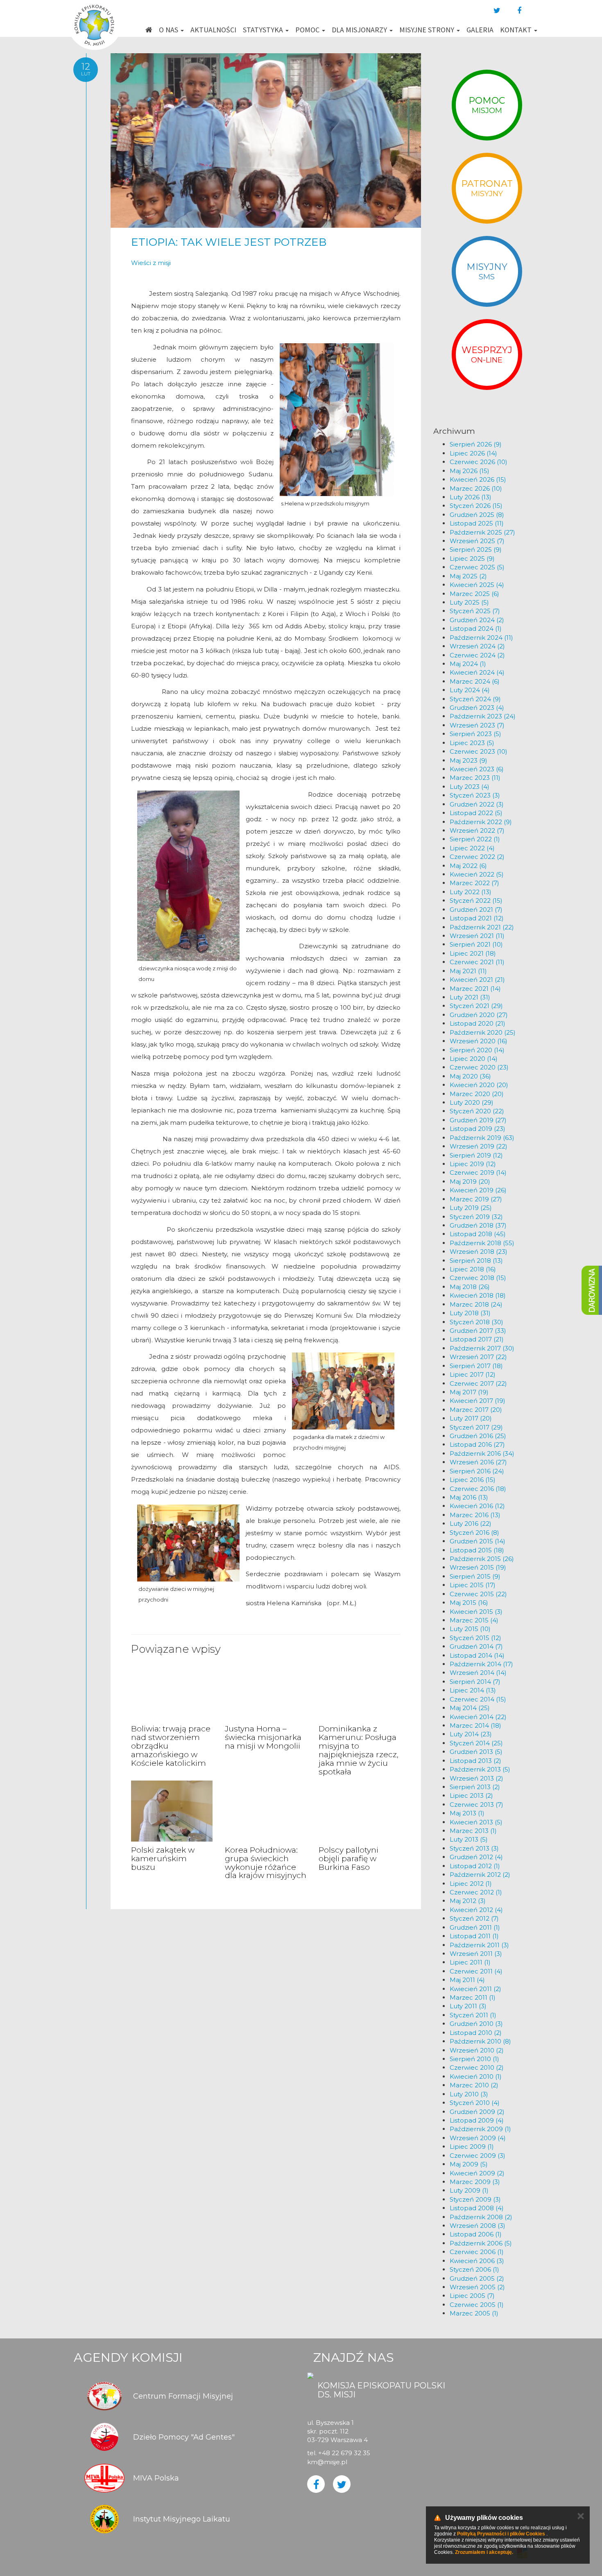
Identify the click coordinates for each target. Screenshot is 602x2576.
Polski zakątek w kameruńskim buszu (163, 1859)
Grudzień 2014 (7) (476, 1646)
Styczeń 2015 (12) (475, 1638)
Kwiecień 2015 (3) (476, 1612)
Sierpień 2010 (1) (474, 2059)
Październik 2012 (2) (480, 1875)
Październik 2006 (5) (481, 2243)
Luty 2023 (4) (470, 787)
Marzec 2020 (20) (477, 1094)
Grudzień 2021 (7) (476, 910)
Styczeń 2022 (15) (476, 901)
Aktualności (213, 30)
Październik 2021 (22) (482, 927)
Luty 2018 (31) (470, 1313)
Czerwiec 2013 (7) (476, 1805)
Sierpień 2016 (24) (477, 1471)
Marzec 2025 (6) (474, 594)
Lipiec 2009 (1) (472, 2147)
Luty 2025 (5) (469, 602)
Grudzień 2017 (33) (478, 1331)
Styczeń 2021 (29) (476, 1006)
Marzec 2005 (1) (474, 2313)
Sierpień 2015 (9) (475, 1576)
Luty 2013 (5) (469, 1839)
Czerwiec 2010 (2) (477, 2067)
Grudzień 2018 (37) (478, 1225)
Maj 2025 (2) (468, 576)
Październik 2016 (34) (482, 1453)
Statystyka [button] (264, 30)
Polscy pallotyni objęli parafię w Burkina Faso (349, 1859)
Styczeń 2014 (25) (476, 1743)
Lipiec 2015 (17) (473, 1585)
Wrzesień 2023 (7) (477, 725)
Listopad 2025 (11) (477, 523)
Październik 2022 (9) (481, 822)
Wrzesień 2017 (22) (478, 1357)
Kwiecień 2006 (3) (477, 2261)
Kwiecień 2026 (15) (478, 479)
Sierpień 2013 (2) (475, 1787)
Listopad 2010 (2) (476, 2033)
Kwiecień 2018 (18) (478, 1295)
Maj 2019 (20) (470, 1182)
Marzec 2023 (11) (475, 778)
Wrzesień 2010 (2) (477, 2050)
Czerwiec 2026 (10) (479, 462)
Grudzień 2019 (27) (478, 1120)
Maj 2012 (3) (468, 1901)
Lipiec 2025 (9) (472, 558)
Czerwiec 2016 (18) (478, 1489)
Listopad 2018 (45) (478, 1234)
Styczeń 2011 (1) (473, 2015)
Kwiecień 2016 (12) (477, 1506)
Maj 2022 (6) (468, 866)
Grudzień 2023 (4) (477, 708)
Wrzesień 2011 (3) (476, 1954)
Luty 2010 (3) (469, 2094)
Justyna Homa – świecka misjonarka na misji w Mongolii (263, 1737)
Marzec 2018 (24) (476, 1304)
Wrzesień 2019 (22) (479, 1146)
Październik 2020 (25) (483, 1032)
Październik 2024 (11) (481, 638)
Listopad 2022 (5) (476, 813)
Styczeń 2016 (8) (474, 1533)
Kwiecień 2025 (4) (477, 585)
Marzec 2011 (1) (473, 1997)
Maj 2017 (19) (469, 1392)
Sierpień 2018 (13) (476, 1261)
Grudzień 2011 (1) (475, 1927)
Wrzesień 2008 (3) (478, 2226)
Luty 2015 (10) (470, 1629)
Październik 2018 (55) (482, 1243)
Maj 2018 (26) (470, 1287)
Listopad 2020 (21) (478, 1023)
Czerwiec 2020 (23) (479, 1067)
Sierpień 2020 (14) (477, 1050)
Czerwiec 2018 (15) (478, 1278)
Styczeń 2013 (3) (474, 1848)
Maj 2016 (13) (469, 1497)
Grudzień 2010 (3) (476, 2024)
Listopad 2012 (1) (475, 1866)
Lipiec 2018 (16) (473, 1269)
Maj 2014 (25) (470, 1708)
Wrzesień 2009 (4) (478, 2138)
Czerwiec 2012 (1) (476, 1892)
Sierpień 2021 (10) (476, 944)
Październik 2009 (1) (480, 2129)
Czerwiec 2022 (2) (477, 857)
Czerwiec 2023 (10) (479, 751)
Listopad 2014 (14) (477, 1655)
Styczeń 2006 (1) (474, 2269)
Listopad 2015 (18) (477, 1550)
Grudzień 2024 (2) (477, 620)
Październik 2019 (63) (482, 1138)
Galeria (480, 30)
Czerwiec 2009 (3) (478, 2156)
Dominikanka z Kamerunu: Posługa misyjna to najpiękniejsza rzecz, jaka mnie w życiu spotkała (359, 1750)
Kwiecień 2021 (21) (477, 980)
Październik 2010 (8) (480, 2041)
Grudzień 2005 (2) (477, 2278)
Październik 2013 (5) (480, 1769)
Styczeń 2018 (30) (476, 1322)
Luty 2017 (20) (471, 1418)
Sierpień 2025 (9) (476, 549)
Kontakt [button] (517, 30)
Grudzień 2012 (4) (476, 1857)
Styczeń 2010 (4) (475, 2103)
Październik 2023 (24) (483, 716)
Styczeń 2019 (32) (476, 1217)
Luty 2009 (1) (469, 2190)
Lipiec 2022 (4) (472, 848)
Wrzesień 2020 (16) (479, 1041)
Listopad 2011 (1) (474, 1936)
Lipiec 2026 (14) (473, 453)
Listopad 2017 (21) (477, 1339)
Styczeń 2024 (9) (475, 699)
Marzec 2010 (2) (474, 2085)
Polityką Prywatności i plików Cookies (501, 2534)
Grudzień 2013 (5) (476, 1752)
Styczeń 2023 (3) (475, 795)
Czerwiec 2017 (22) (478, 1383)
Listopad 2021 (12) (477, 918)
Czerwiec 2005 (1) (477, 2305)
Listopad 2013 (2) (475, 1761)
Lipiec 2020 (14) (474, 1059)
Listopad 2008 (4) (477, 2208)
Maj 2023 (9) (468, 760)
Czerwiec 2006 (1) (477, 2252)
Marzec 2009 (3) (475, 2182)
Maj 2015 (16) (469, 1603)
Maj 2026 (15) (470, 471)
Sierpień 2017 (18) (476, 1366)
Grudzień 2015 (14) (478, 1541)
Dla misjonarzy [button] (360, 30)
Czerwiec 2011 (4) (476, 1971)
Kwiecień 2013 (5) (476, 1822)
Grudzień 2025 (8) (477, 515)
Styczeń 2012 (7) (474, 1918)
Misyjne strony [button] (428, 30)
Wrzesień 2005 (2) (477, 2287)
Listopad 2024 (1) (476, 629)
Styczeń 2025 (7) (475, 611)
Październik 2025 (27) (482, 532)
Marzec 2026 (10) (476, 488)
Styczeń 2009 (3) (475, 2199)
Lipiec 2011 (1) (470, 1962)
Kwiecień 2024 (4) (477, 672)
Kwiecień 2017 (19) (478, 1401)
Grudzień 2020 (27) (479, 1015)
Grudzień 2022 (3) (477, 804)
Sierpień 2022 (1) (475, 839)
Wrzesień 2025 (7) (477, 541)
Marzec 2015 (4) (474, 1620)
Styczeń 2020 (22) (477, 1111)
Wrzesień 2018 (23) (479, 1252)
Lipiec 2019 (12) (473, 1164)
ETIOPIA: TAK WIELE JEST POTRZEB (229, 242)
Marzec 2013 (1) (473, 1831)
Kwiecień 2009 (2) (477, 2173)
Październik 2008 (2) (481, 2217)
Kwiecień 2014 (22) (478, 1717)
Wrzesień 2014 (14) (478, 1673)
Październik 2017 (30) (482, 1348)
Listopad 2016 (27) (477, 1444)
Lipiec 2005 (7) (472, 2296)
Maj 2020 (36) (470, 1076)
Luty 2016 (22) (471, 1524)
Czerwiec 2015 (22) (478, 1594)
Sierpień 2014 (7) (475, 1682)
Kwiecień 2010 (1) (476, 2076)
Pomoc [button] (308, 30)
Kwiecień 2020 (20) (479, 1085)
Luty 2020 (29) (472, 1102)
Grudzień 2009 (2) (477, 2112)
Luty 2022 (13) (471, 892)
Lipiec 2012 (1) (471, 1884)
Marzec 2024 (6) (475, 681)
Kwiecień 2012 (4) (476, 1910)
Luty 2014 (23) (471, 1734)
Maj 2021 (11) (468, 971)
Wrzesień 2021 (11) (477, 936)
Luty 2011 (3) (468, 2006)
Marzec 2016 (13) (475, 1515)
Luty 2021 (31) (470, 997)
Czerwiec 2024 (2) (477, 655)
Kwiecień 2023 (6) (477, 769)
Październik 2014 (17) (481, 1664)
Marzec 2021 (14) (475, 989)
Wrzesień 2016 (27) (478, 1462)
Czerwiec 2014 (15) (478, 1699)
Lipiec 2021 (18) (473, 953)
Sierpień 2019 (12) (476, 1155)
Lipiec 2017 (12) (473, 1374)
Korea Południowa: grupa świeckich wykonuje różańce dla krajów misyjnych (266, 1863)
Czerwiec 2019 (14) (478, 1172)
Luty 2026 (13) (471, 497)
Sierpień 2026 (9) (476, 444)
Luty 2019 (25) (471, 1208)
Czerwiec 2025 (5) (477, 567)
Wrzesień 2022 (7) (477, 830)
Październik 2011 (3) (479, 1945)
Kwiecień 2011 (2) (475, 1989)
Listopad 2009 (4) (477, 2120)
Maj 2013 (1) (467, 1813)
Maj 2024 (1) (468, 664)
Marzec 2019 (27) (476, 1199)
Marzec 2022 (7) (474, 883)
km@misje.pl (327, 2462)
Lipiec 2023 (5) (472, 743)
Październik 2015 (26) (482, 1559)
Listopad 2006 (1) (476, 2234)
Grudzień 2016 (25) (478, 1436)
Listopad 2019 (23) (478, 1129)
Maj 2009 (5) (469, 2164)
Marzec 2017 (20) (476, 1410)
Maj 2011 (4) (467, 1980)
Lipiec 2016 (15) (473, 1480)
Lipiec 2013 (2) (471, 1795)
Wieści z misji (151, 263)
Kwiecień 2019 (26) (478, 1190)
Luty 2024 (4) (470, 690)
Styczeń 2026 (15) (476, 506)
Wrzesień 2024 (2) (477, 646)
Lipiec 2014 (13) (473, 1690)
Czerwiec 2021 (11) (477, 962)
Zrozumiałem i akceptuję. (484, 2552)
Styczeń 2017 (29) (476, 1427)
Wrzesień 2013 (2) (476, 1778)
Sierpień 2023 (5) (475, 734)
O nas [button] (169, 30)
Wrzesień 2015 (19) (478, 1567)
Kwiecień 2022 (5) (477, 874)
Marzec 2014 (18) (475, 1725)
